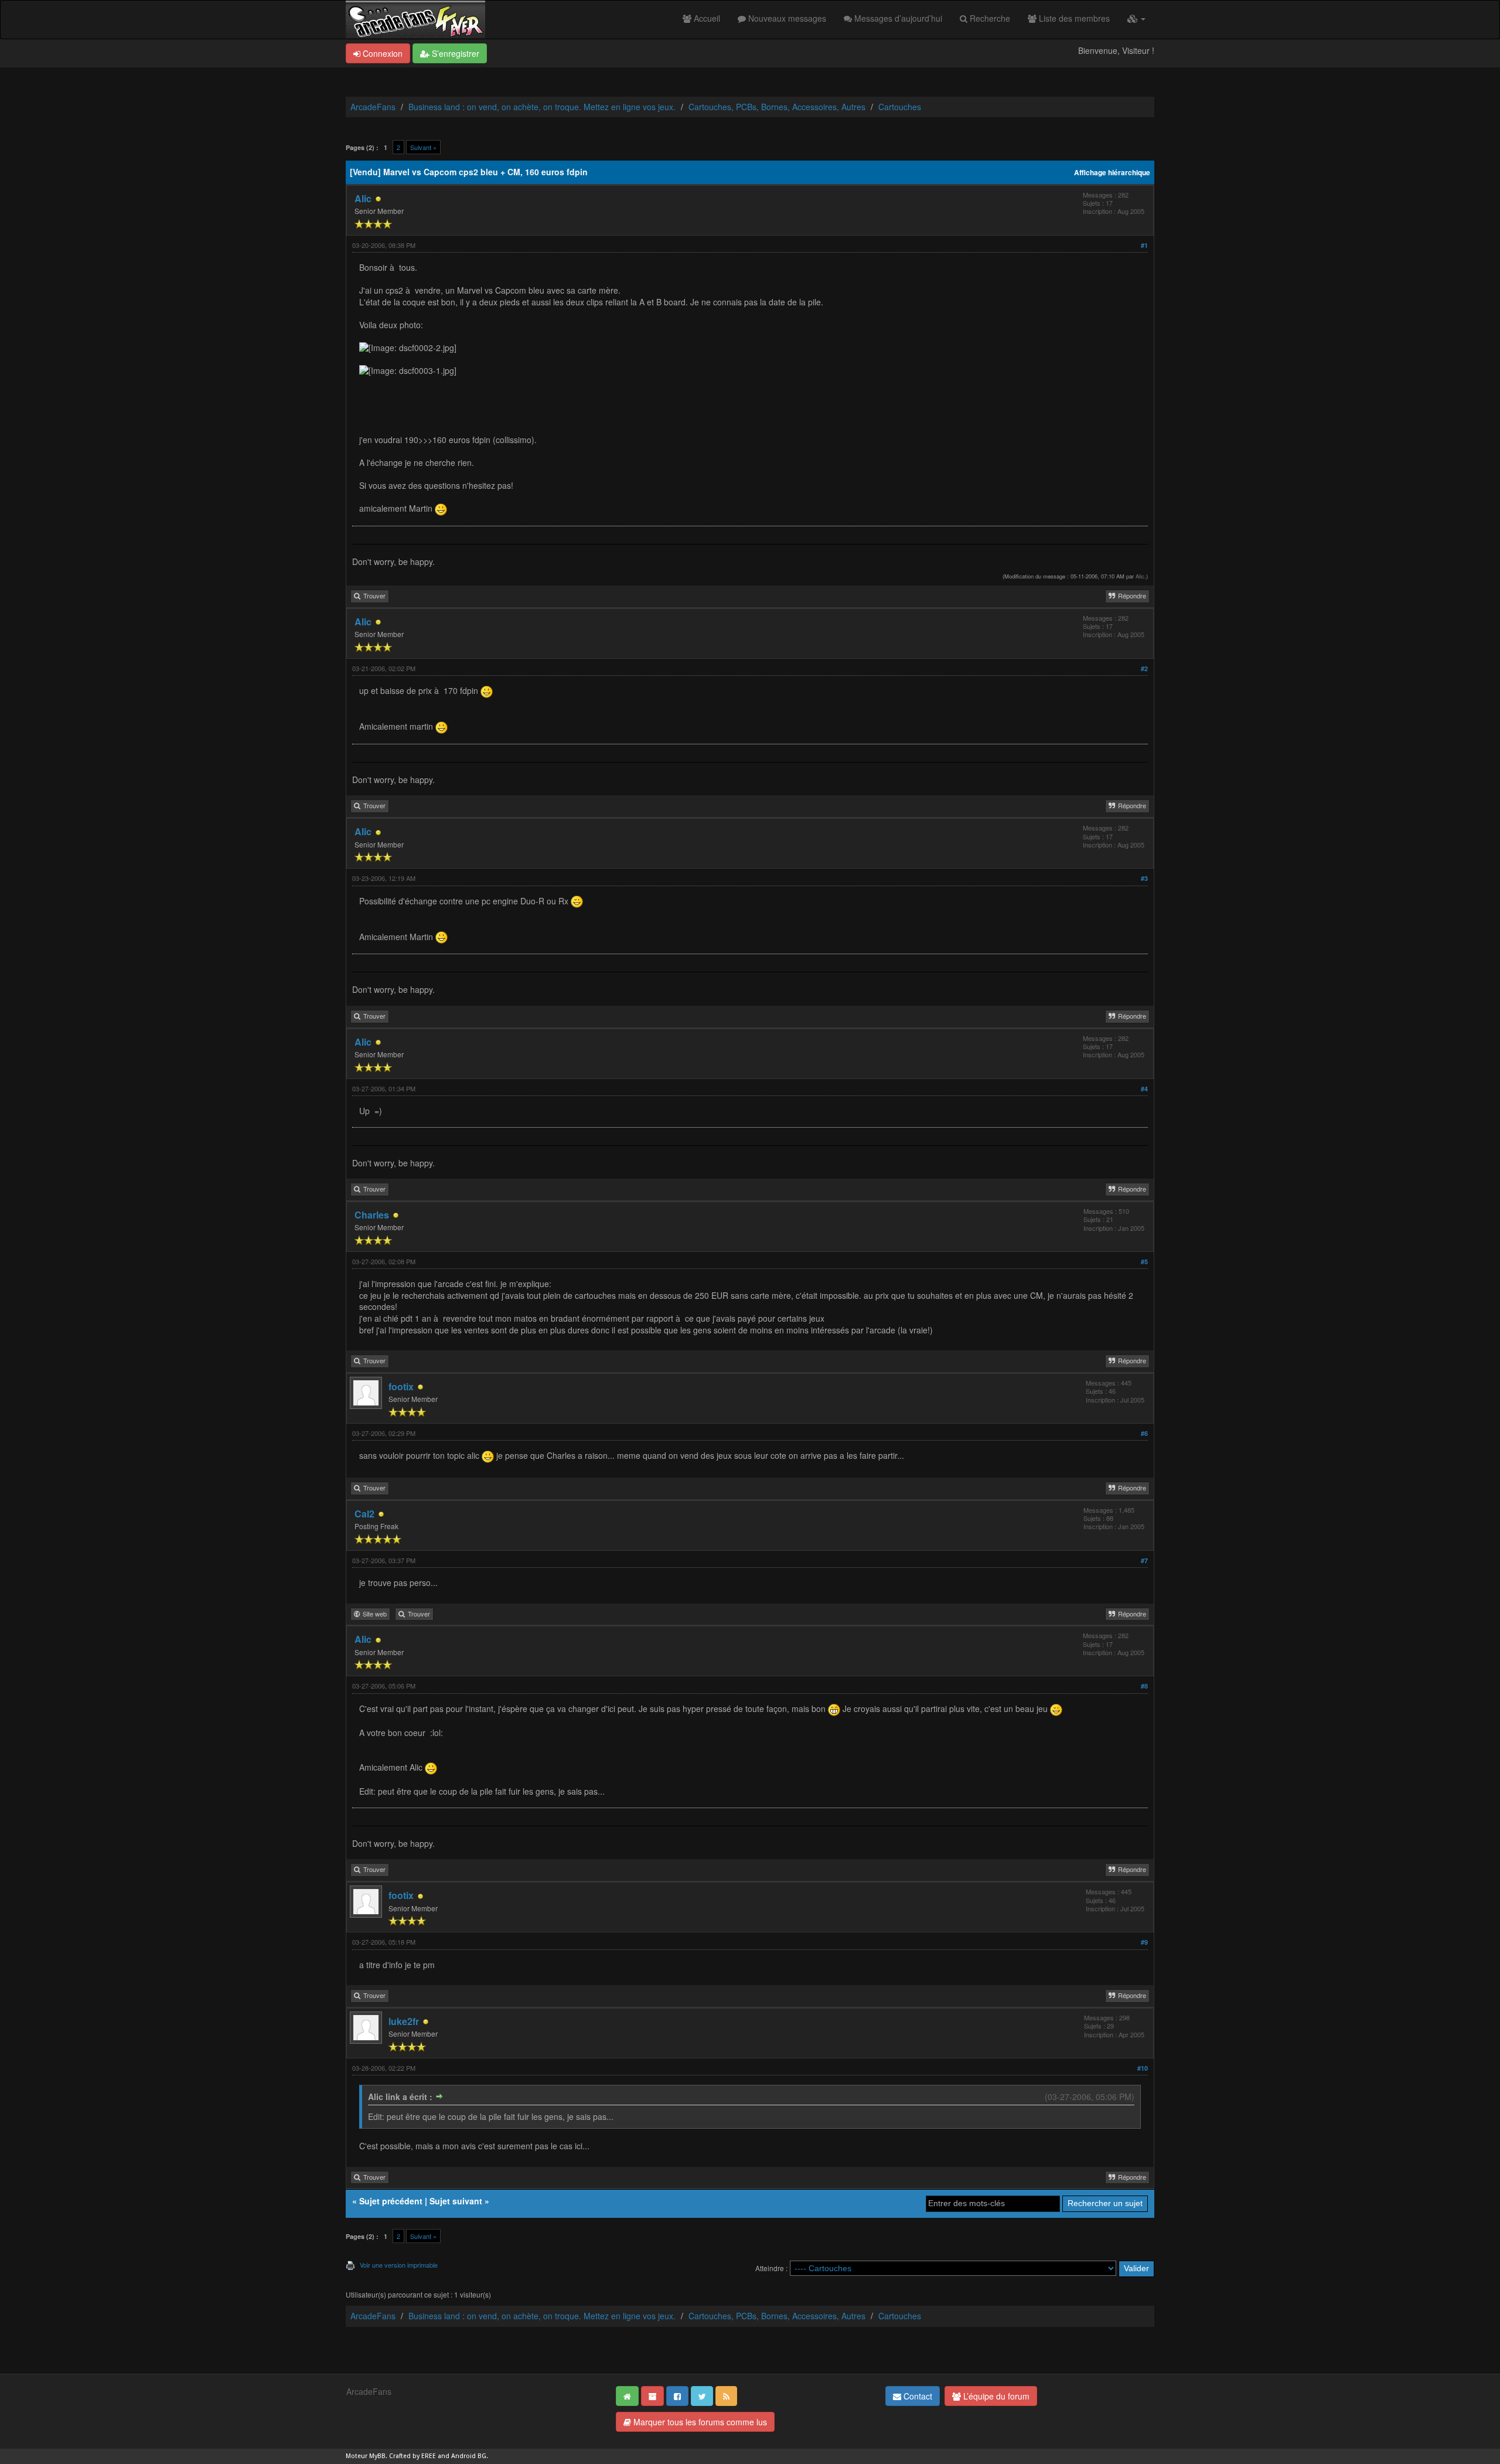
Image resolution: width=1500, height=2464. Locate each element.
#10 (1143, 2068)
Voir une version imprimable (399, 2265)
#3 (1144, 878)
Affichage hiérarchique (1112, 173)
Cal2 (364, 1514)
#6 (1144, 1433)
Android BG (469, 2456)
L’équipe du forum (995, 2396)
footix (401, 1386)
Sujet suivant (456, 2201)
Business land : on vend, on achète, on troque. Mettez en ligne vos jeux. (542, 107)
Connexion (381, 53)
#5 (1144, 1262)
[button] (1136, 18)
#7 (1144, 1561)
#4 (1144, 1089)
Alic (363, 198)
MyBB (377, 2456)
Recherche (989, 18)
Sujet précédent (391, 2201)
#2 (1144, 668)
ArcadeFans (373, 107)
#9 (1144, 1942)
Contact (917, 2396)
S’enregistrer (454, 53)
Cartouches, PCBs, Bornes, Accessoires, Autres (777, 107)
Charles (372, 1215)
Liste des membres (1073, 18)
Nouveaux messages (786, 18)
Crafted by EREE (412, 2456)
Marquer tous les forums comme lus (699, 2422)
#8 (1144, 1686)
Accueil (706, 18)
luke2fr (404, 2021)
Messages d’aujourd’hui (897, 18)
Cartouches (900, 107)
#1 (1144, 245)
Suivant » (423, 147)
